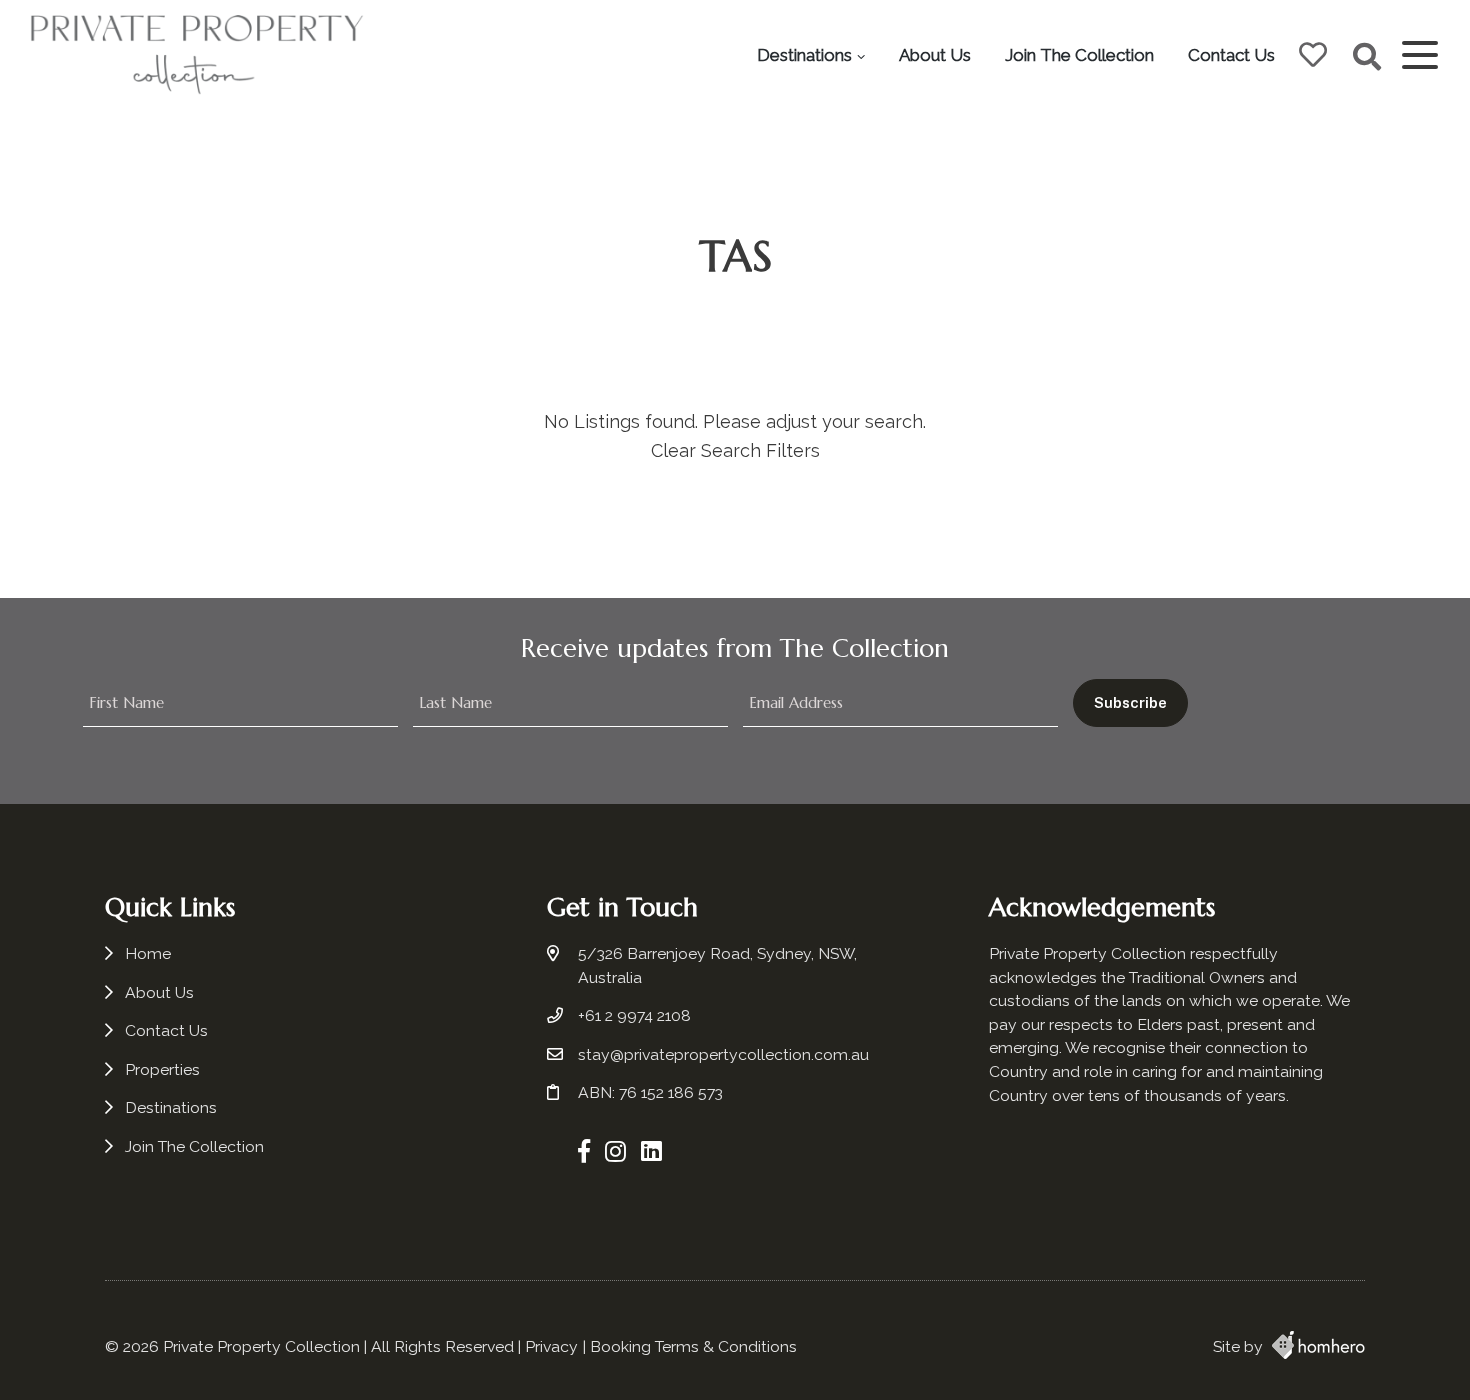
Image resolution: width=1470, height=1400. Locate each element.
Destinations (804, 55)
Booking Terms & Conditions (693, 1346)
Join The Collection (1079, 55)
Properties (162, 1069)
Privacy (551, 1346)
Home (148, 953)
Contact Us (1231, 55)
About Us (935, 55)
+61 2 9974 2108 (634, 1015)
